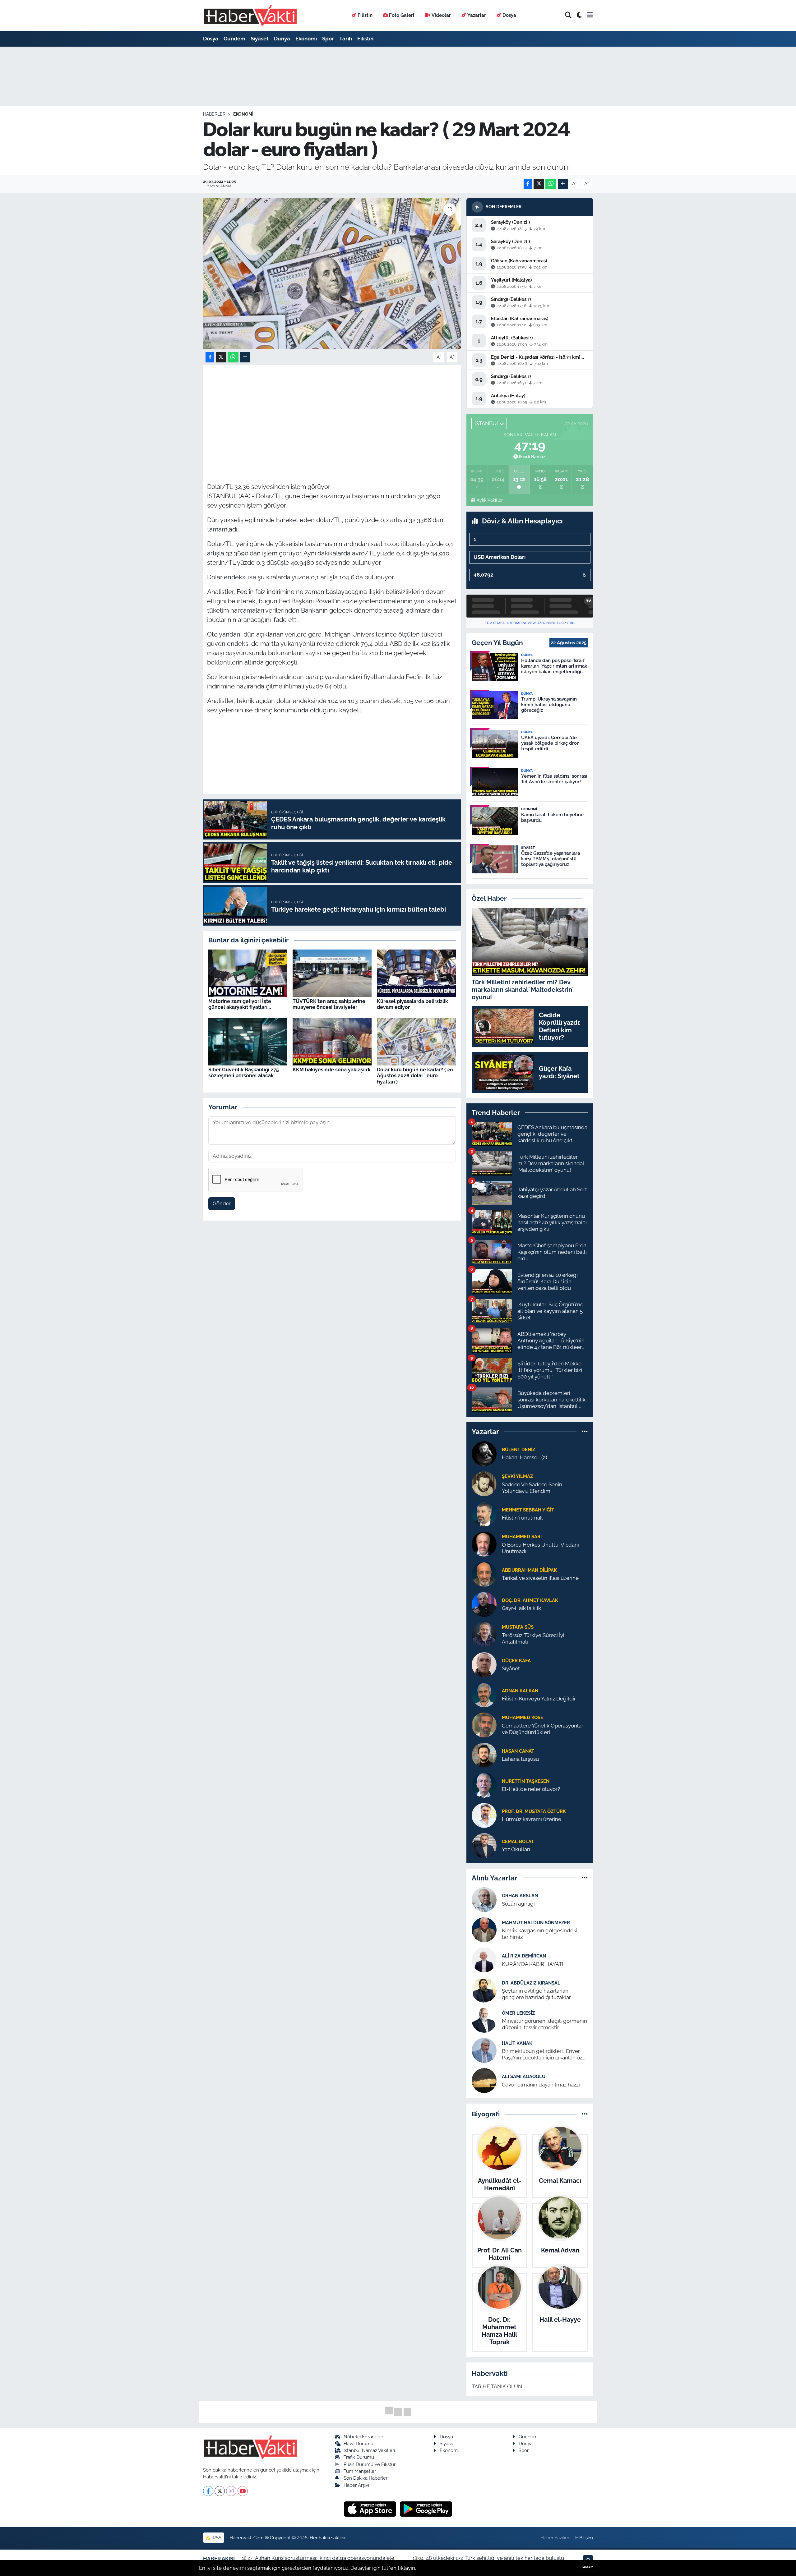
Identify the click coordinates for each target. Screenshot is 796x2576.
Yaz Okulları (516, 1849)
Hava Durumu (359, 2443)
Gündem (234, 39)
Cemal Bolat (518, 1841)
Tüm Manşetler (360, 2471)
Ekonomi (306, 39)
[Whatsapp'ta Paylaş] (551, 184)
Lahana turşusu (520, 1759)
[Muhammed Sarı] (484, 1543)
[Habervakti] (250, 15)
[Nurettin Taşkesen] (484, 1785)
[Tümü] (585, 1432)
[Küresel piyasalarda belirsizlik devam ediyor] (416, 973)
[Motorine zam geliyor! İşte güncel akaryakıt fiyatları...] (248, 973)
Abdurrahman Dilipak (529, 1570)
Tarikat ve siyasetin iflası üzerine (540, 1578)
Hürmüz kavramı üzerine (532, 1819)
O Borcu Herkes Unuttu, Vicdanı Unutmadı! (540, 1548)
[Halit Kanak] (484, 2050)
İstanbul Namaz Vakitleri (369, 2450)
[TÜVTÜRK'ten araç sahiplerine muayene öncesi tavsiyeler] (332, 973)
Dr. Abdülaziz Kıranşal (531, 1983)
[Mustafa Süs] (484, 1634)
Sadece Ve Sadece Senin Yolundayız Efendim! (532, 1488)
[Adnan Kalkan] (484, 1694)
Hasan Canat (518, 1751)
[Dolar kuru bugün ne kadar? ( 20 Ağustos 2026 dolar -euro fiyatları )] (416, 1041)
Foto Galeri (402, 15)
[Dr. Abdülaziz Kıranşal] (484, 1990)
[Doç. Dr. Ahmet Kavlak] (484, 1604)
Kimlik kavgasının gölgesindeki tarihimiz (540, 1934)
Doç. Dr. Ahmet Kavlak (530, 1600)
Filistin (365, 15)
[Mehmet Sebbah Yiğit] (484, 1513)
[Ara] (568, 15)
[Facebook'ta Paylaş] (528, 184)
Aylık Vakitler (490, 500)
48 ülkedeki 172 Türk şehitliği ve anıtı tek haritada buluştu (495, 2558)
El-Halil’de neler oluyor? (531, 1789)
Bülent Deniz (518, 1449)
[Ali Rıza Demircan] (484, 1960)
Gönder (222, 1203)
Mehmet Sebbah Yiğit (528, 1510)
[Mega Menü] (590, 15)
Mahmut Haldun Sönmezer (536, 1923)
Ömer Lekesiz (518, 2013)
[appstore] (371, 2509)
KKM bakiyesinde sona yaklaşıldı (331, 1070)
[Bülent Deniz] (484, 1453)
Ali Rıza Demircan (524, 1956)
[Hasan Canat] (484, 1755)
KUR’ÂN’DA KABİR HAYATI (532, 1964)
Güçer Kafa (516, 1661)
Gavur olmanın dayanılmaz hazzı (541, 2085)
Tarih (346, 39)
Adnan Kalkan (520, 1691)
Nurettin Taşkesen (526, 1781)
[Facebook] (208, 2491)
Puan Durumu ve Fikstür (370, 2464)
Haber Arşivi (356, 2485)
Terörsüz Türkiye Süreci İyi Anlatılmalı (533, 1638)
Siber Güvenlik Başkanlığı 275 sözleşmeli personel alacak (244, 1073)
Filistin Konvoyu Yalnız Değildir (539, 1699)
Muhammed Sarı (522, 1536)
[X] (220, 2491)
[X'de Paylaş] (539, 184)
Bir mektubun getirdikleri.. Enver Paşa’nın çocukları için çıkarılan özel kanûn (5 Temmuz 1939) (544, 2055)
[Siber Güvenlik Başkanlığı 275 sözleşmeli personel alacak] (248, 1041)
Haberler (214, 114)
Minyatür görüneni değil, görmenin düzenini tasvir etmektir (544, 2024)
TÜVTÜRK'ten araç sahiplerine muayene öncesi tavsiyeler (329, 1004)
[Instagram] (231, 2491)
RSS (216, 2538)
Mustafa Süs (518, 1627)
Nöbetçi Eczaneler (363, 2437)
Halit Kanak (517, 2043)
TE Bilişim (583, 2538)
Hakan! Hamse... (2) (525, 1457)
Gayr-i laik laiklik (521, 1608)
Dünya (282, 39)
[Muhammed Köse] (484, 1724)
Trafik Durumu (359, 2457)
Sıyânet (511, 1668)
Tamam (587, 2567)
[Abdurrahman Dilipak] (484, 1574)
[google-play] (426, 2509)
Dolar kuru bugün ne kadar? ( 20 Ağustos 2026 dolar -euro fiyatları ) (415, 1076)
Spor (328, 39)
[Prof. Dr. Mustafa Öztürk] (484, 1815)
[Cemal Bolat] (484, 1845)
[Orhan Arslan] (484, 1899)
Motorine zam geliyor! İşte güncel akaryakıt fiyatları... (240, 1004)
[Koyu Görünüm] (579, 15)
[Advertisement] (332, 412)
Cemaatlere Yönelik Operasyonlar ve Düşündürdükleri (543, 1729)
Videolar (441, 15)
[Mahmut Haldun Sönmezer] (484, 1930)
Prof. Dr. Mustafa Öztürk (534, 1811)
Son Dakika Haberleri (366, 2478)
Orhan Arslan (520, 1895)
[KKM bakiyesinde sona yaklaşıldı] (332, 1041)
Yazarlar (477, 15)
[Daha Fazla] (563, 184)
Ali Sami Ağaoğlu (524, 2076)
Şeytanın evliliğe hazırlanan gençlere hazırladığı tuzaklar (536, 1994)
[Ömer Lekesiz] (484, 2020)
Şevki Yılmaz (517, 1476)
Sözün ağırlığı (518, 1904)
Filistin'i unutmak (522, 1518)
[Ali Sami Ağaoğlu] (484, 2080)
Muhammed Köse (523, 1717)
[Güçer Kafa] (484, 1664)
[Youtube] (243, 2491)
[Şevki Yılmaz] (484, 1483)
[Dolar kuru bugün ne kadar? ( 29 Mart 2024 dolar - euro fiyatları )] (332, 274)
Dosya (509, 15)
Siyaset (260, 39)
